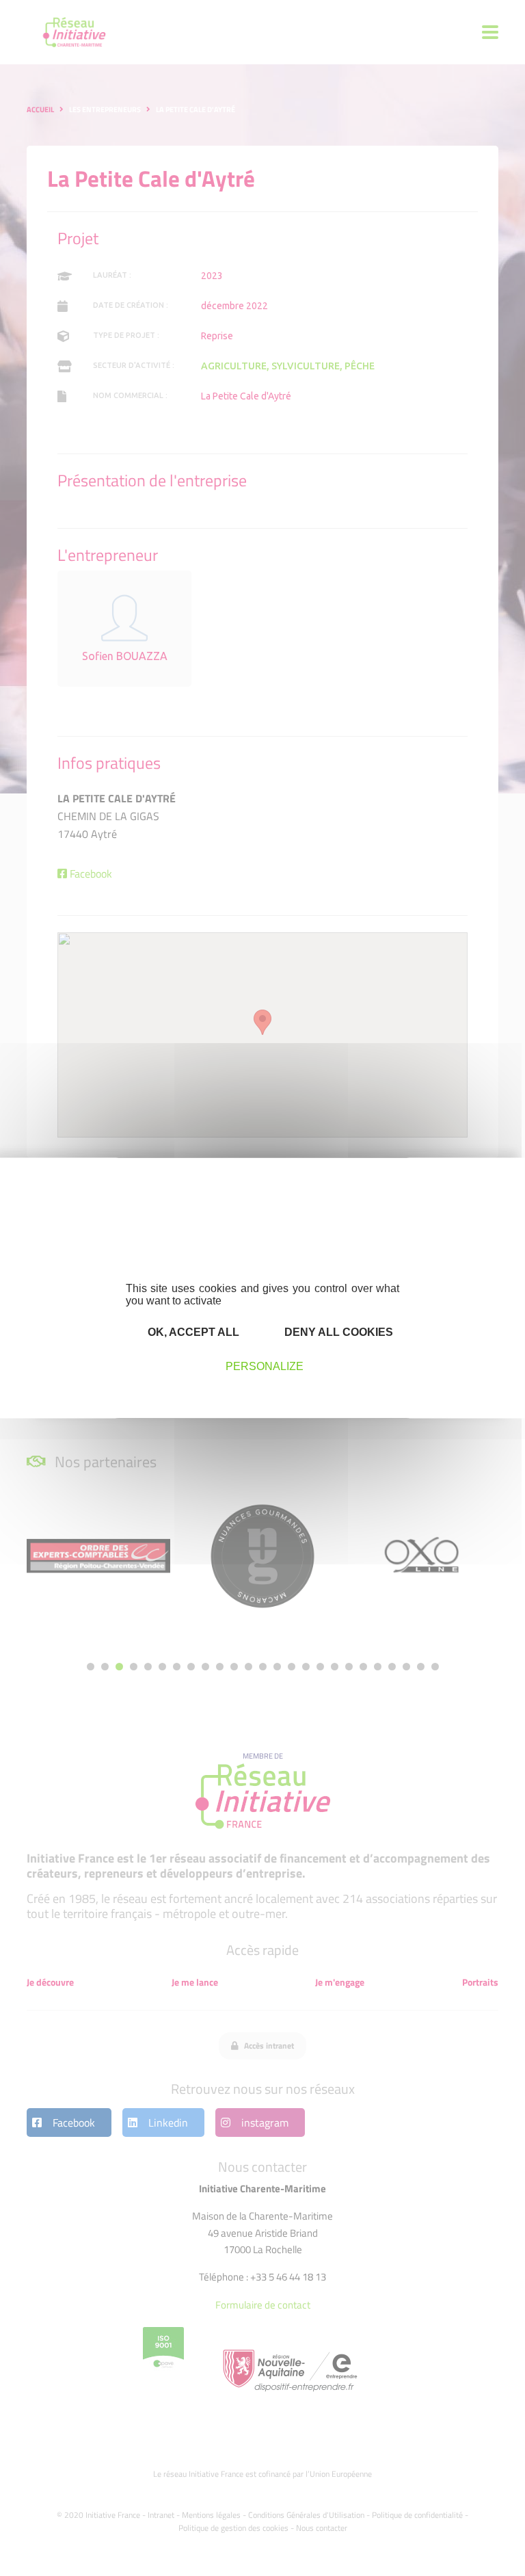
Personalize (265, 1366)
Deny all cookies (337, 1332)
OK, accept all (192, 1332)
